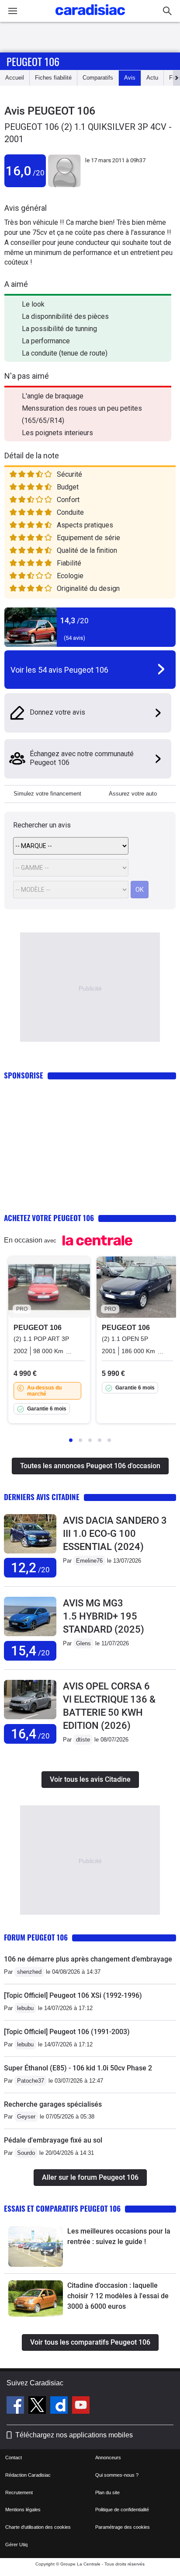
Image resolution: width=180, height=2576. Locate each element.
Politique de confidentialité (122, 2510)
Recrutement (19, 2492)
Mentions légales (23, 2510)
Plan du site (107, 2492)
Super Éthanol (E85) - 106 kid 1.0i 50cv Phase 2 (78, 2068)
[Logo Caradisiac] (90, 18)
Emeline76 (89, 1561)
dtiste (83, 1740)
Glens (83, 1643)
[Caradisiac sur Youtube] (81, 2406)
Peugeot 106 (33, 61)
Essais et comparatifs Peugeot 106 (62, 2208)
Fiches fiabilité (53, 78)
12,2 (30, 1568)
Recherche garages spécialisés (53, 2104)
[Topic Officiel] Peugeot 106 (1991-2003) (67, 2032)
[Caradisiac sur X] (38, 2406)
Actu (152, 78)
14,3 (74, 620)
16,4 (30, 1734)
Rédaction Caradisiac (28, 2475)
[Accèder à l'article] (36, 2246)
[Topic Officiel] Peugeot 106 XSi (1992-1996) (73, 1995)
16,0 (25, 171)
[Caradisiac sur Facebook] (16, 2406)
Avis (130, 78)
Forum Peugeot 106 (36, 1937)
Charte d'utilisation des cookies (38, 2527)
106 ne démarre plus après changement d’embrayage (88, 1959)
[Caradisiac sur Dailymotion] (60, 2406)
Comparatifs (98, 78)
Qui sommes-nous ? (117, 2475)
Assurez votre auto (133, 794)
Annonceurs (108, 2457)
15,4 (30, 1651)
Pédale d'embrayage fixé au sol (53, 2140)
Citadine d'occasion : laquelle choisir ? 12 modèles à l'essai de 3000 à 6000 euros (118, 2296)
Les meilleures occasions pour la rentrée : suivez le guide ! (119, 2236)
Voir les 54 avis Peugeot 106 (59, 670)
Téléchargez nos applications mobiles (74, 2435)
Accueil (15, 78)
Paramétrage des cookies (123, 2527)
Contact (14, 2457)
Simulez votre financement (47, 794)
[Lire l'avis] (30, 1554)
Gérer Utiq (16, 2545)
